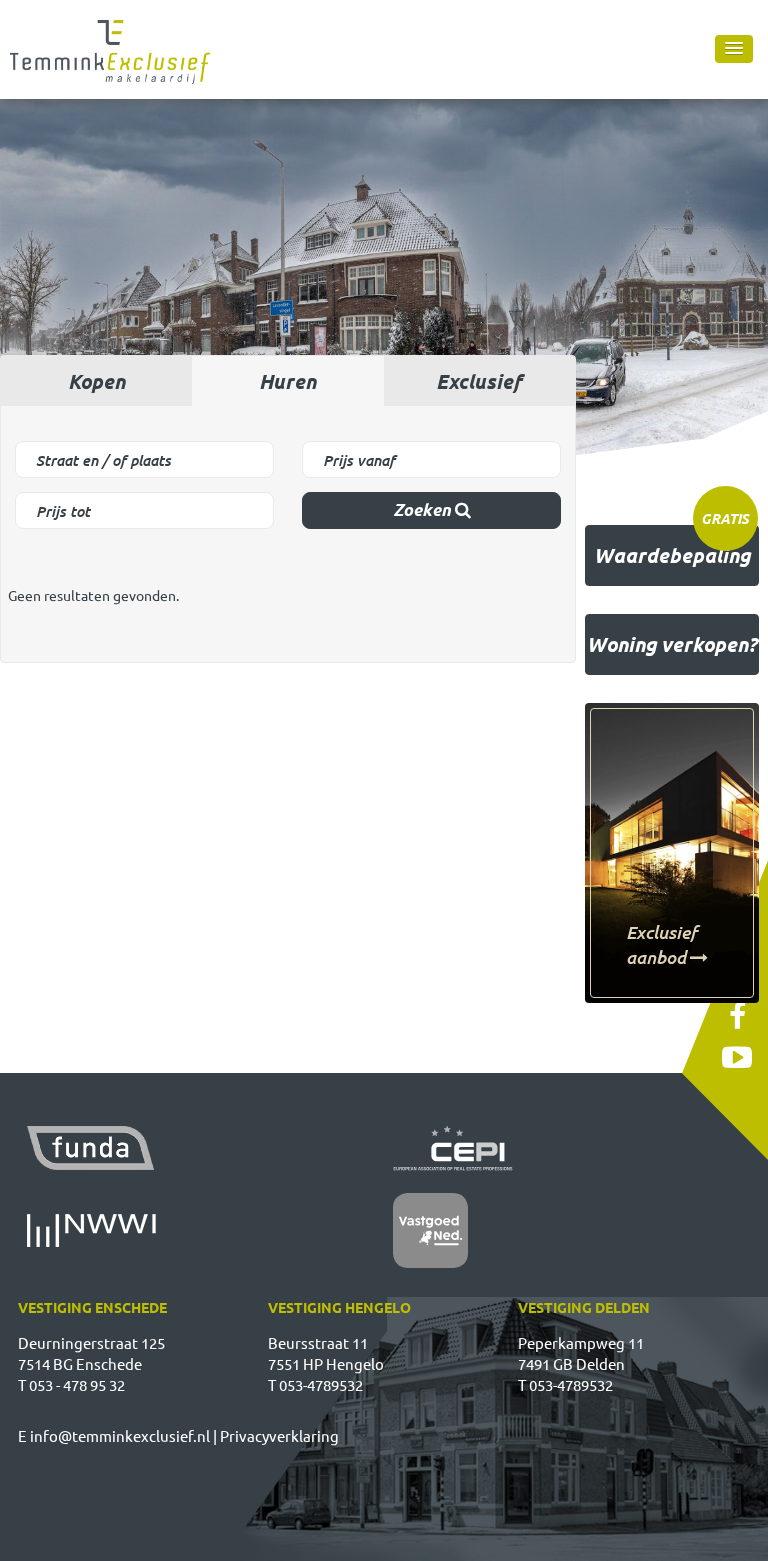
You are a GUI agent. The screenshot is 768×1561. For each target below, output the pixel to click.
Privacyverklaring (279, 1435)
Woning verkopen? (672, 644)
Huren (287, 381)
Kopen (96, 381)
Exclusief (479, 381)
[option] (384, 275)
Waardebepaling (672, 555)
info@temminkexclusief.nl (120, 1435)
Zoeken (424, 510)
